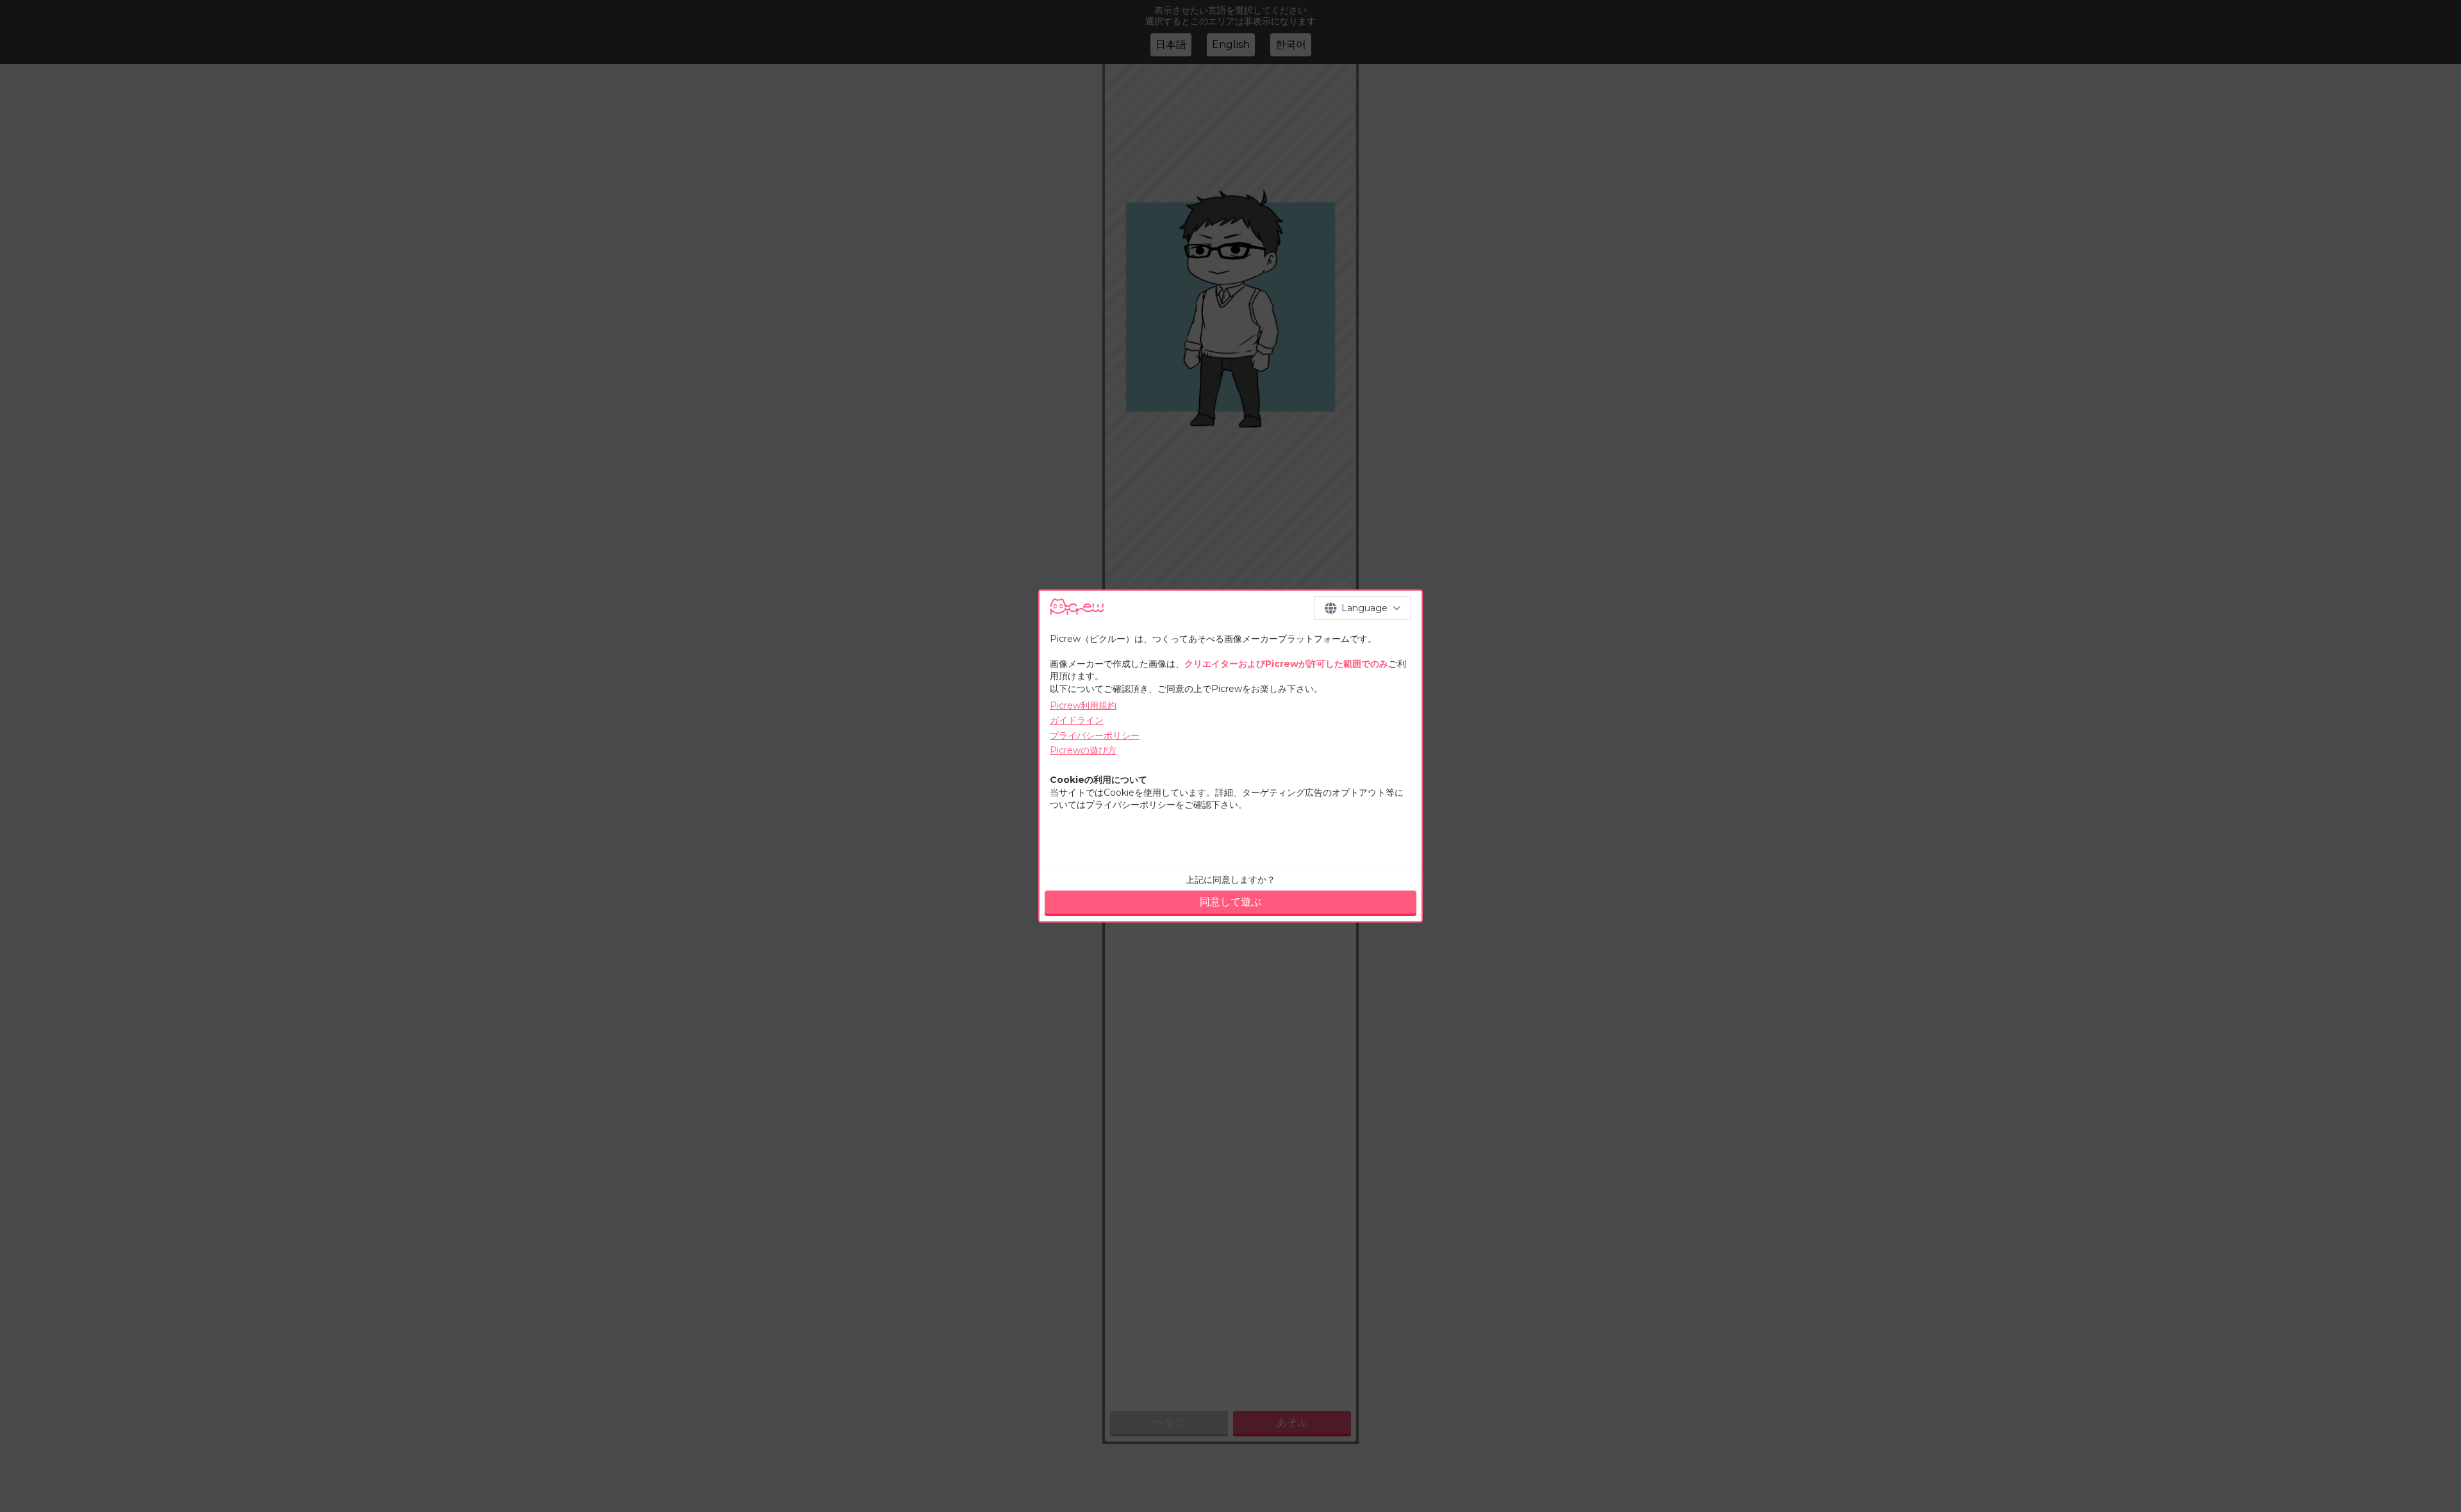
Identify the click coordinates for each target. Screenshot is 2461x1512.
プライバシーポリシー (1095, 735)
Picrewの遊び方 (1083, 750)
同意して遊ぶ (1230, 902)
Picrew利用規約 (1083, 705)
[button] (1363, 608)
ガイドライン (1077, 720)
